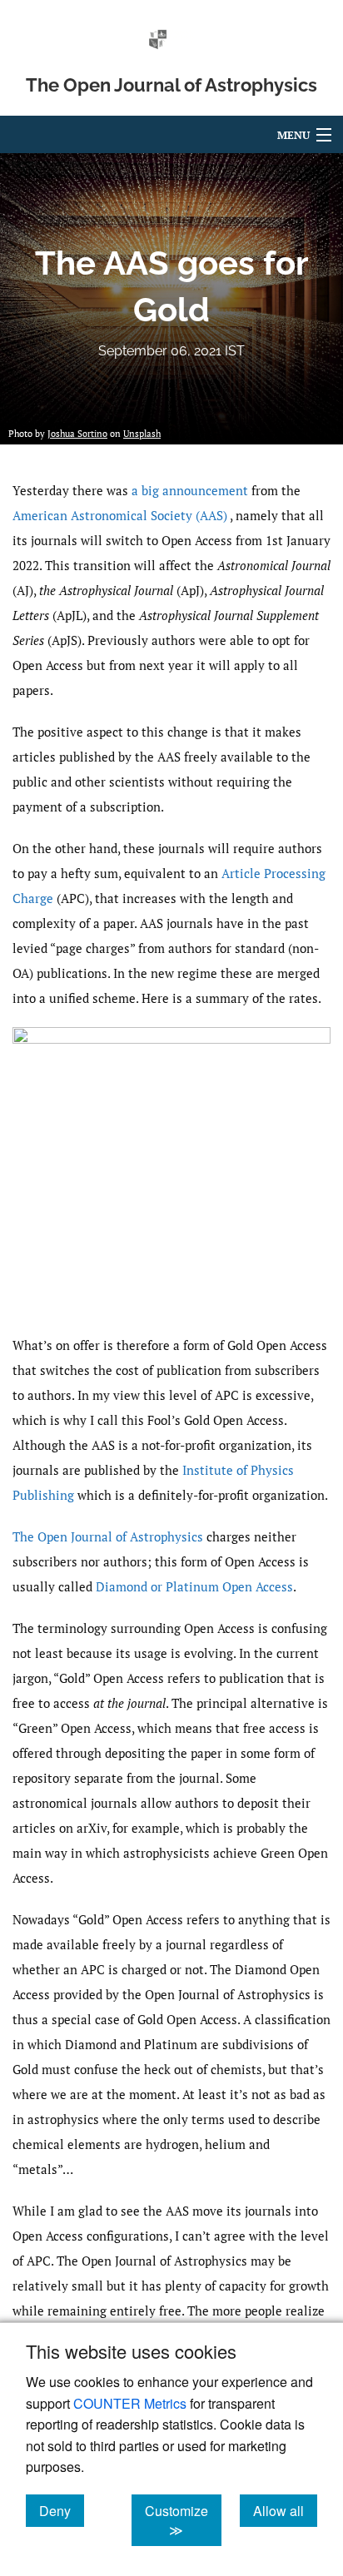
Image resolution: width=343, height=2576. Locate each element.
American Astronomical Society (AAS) (121, 515)
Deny (62, 2510)
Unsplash (142, 434)
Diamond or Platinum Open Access (194, 1586)
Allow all (285, 2510)
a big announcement (190, 490)
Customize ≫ (183, 2520)
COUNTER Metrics (130, 2403)
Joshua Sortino (77, 434)
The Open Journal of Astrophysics (108, 1536)
